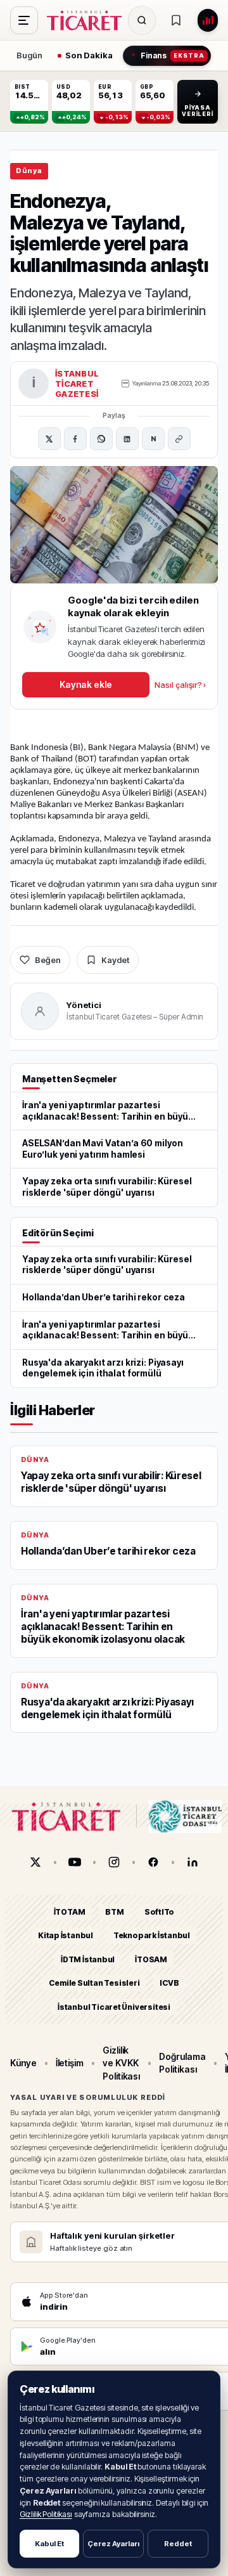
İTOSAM (151, 1959)
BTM (114, 1912)
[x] (35, 1862)
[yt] (75, 1862)
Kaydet (115, 960)
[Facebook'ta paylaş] (75, 439)
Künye (23, 2063)
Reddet (178, 2544)
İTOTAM (70, 1912)
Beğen (48, 960)
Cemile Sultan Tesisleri (94, 1983)
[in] (193, 1862)
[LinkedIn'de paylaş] (127, 439)
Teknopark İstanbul (152, 1935)
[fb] (153, 1862)
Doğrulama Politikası (182, 2063)
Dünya (29, 171)
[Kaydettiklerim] (176, 20)
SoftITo (160, 1912)
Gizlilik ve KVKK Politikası (121, 2063)
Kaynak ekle (85, 684)
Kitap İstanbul (66, 1935)
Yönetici (84, 1005)
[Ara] (142, 20)
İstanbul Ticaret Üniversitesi (114, 2007)
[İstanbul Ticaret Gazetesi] (88, 20)
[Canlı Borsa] (208, 20)
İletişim (70, 2063)
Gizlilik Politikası (46, 2514)
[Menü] (24, 20)
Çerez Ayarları (113, 2544)
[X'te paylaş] (49, 439)
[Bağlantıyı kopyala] (179, 439)
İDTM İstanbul (88, 1959)
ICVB (169, 1983)
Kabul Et (49, 2544)
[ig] (114, 1862)
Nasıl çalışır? (180, 685)
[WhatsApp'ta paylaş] (101, 439)
